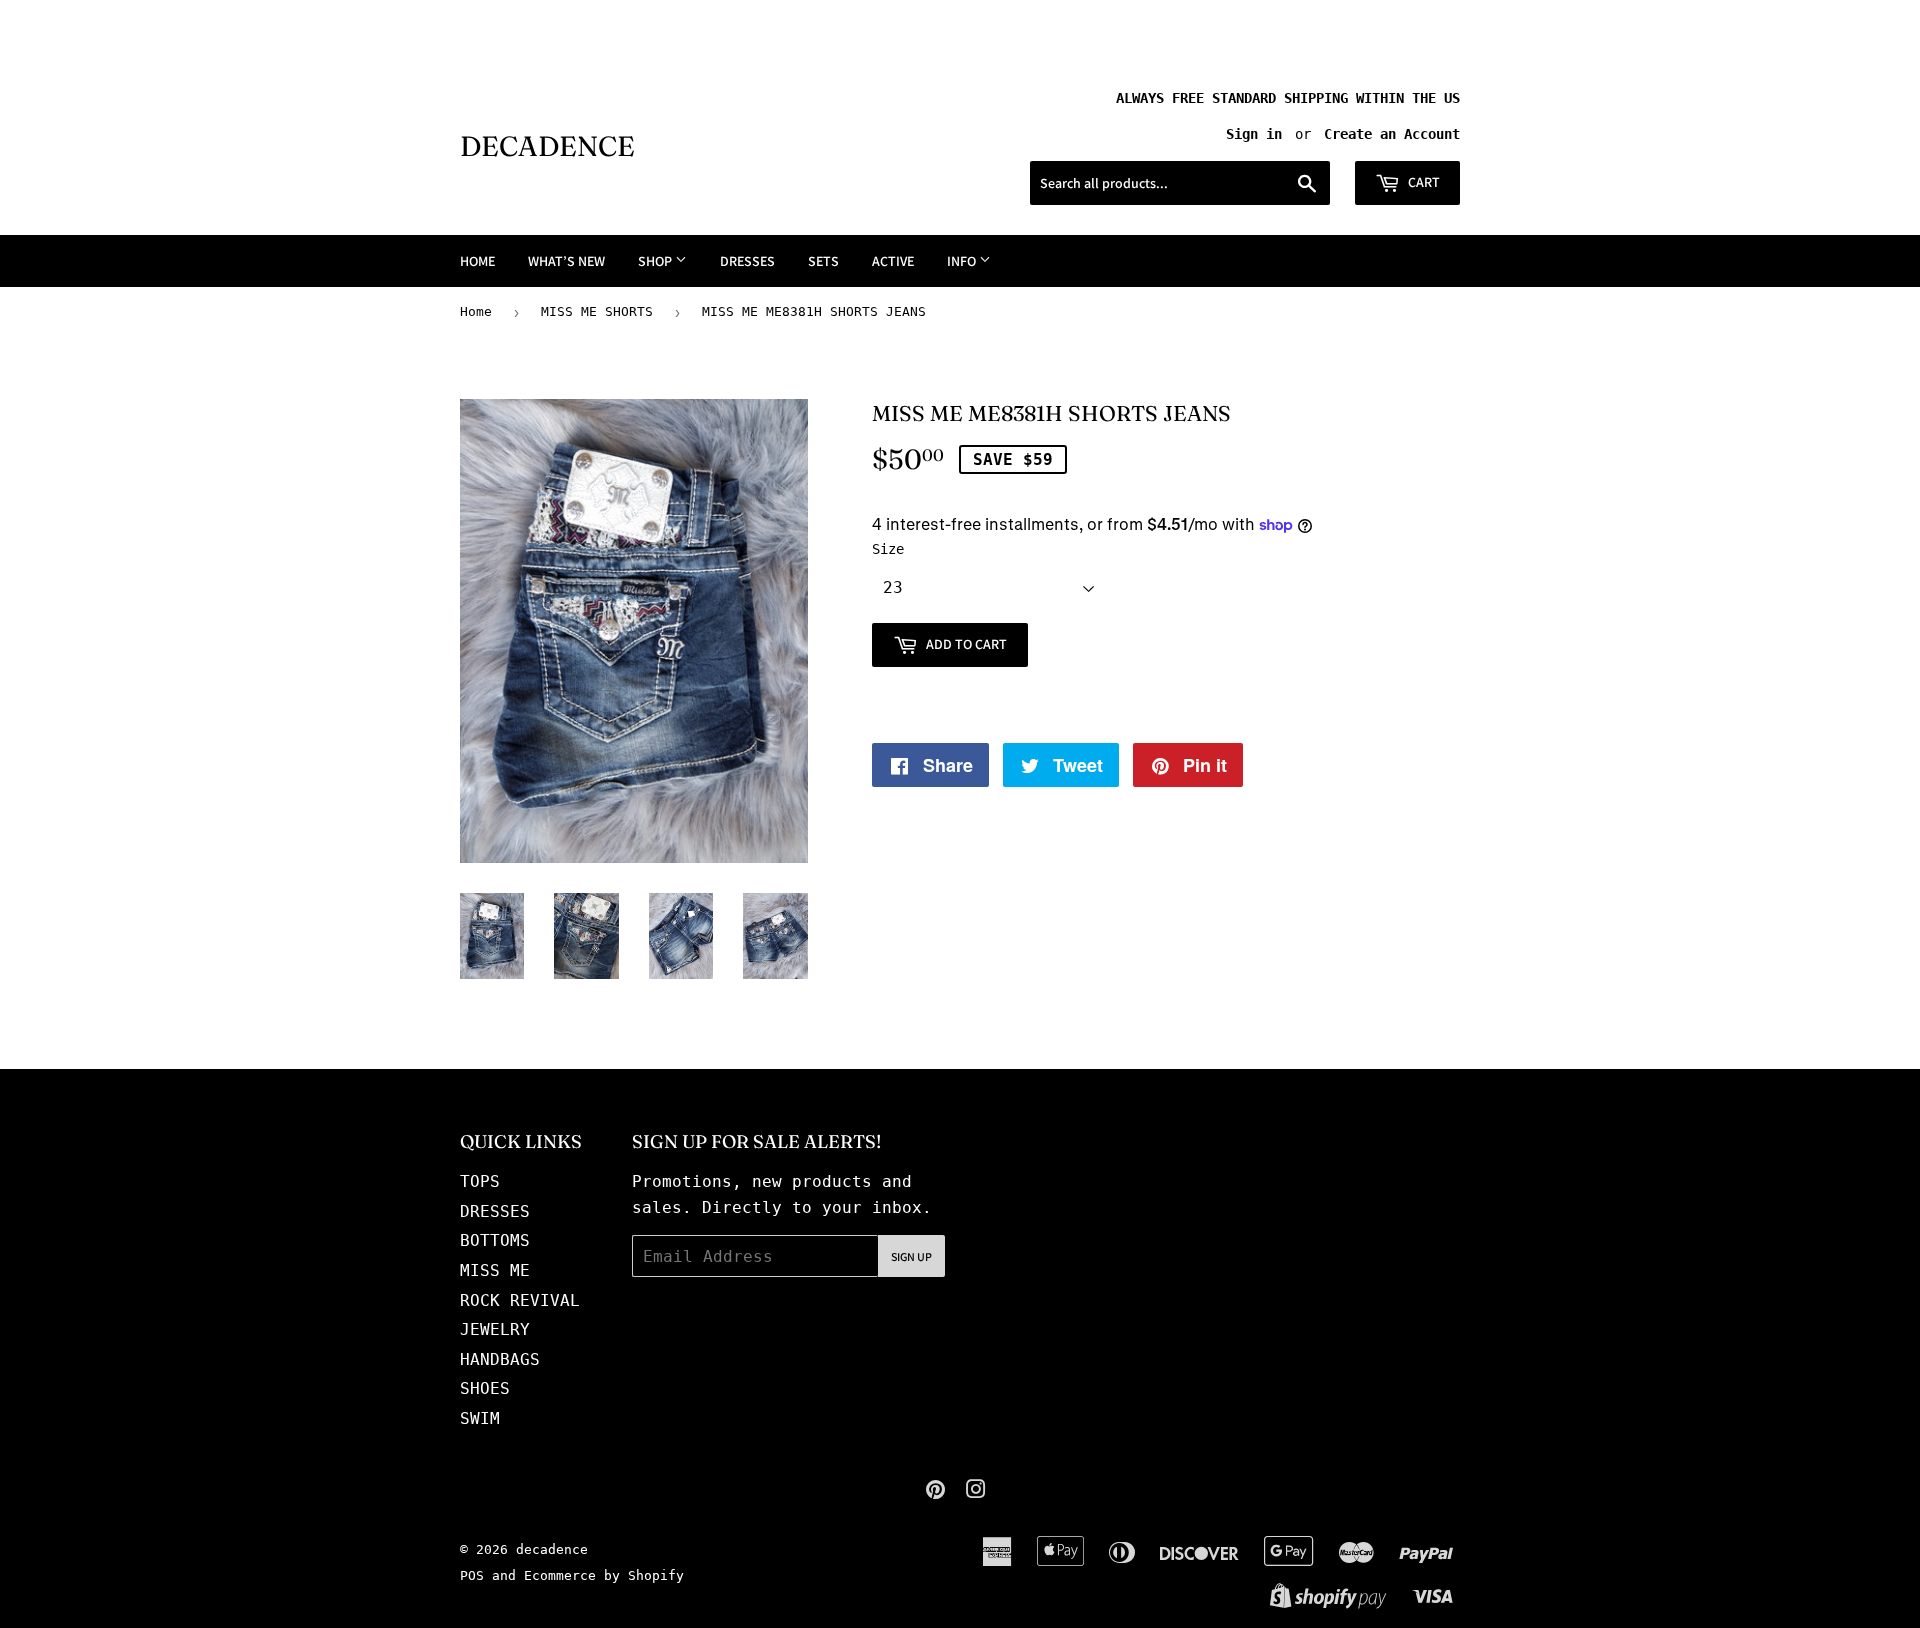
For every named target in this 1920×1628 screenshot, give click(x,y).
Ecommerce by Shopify (604, 1575)
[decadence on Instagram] (976, 1491)
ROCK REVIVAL (520, 1300)
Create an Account (1392, 134)
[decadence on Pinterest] (935, 1491)
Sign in (1254, 134)
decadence (547, 146)
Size (888, 549)
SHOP (656, 261)
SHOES (485, 1388)
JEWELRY (495, 1329)
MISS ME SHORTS (597, 311)
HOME (477, 261)
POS (472, 1575)
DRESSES (747, 261)
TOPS (480, 1181)
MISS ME (495, 1270)
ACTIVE (893, 261)
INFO (963, 261)
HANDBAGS (500, 1359)
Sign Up (911, 1256)
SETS (823, 261)
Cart (1422, 182)
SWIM (480, 1418)
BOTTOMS (495, 1240)
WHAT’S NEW (566, 261)
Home (476, 311)
